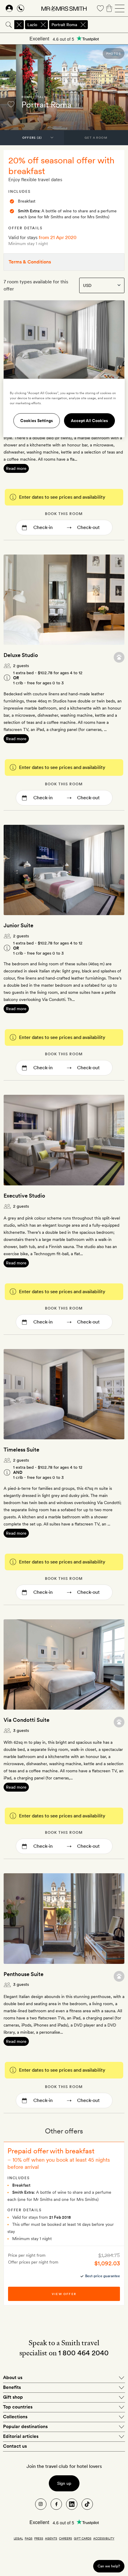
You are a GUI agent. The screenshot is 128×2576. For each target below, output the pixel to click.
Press (39, 2538)
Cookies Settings (37, 421)
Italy (41, 97)
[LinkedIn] (72, 2504)
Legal (18, 2538)
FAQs (29, 2538)
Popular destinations (25, 2426)
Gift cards (83, 2538)
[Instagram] (41, 2504)
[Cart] (109, 8)
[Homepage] (64, 8)
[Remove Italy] (19, 25)
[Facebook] (56, 2504)
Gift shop (13, 2397)
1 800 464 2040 (83, 2353)
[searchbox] (108, 25)
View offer (64, 2294)
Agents (51, 2538)
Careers (65, 2538)
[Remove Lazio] (43, 25)
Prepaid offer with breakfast (51, 2151)
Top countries (18, 2407)
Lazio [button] (32, 25)
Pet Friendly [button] (119, 657)
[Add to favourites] (11, 104)
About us (13, 2377)
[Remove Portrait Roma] (83, 25)
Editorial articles (21, 2436)
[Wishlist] (100, 8)
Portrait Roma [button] (64, 25)
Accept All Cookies (89, 421)
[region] (64, 408)
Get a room (96, 138)
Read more (16, 468)
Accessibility (104, 2538)
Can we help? (109, 2566)
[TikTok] (87, 2504)
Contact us (15, 2446)
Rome (27, 97)
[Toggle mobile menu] (120, 8)
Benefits (12, 2387)
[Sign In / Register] (9, 8)
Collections (15, 2417)
